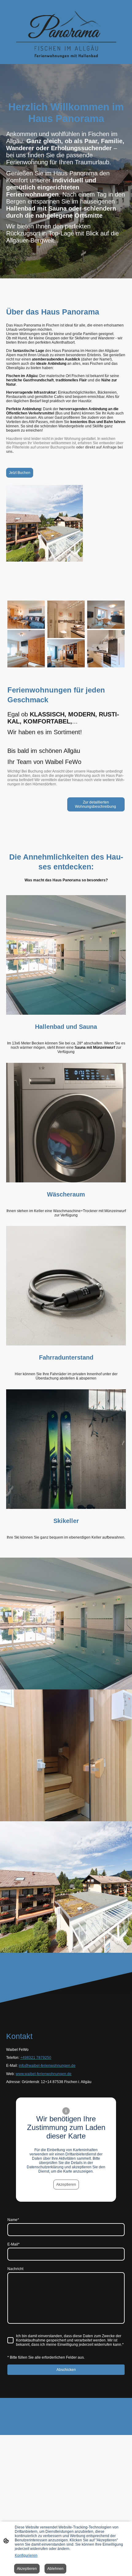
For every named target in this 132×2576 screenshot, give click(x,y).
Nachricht (15, 2269)
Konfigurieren (26, 2555)
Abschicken (66, 2370)
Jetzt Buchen (20, 473)
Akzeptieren (66, 2185)
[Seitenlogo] (66, 34)
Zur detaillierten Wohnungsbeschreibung (96, 804)
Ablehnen (55, 2569)
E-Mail (14, 2244)
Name (13, 2220)
